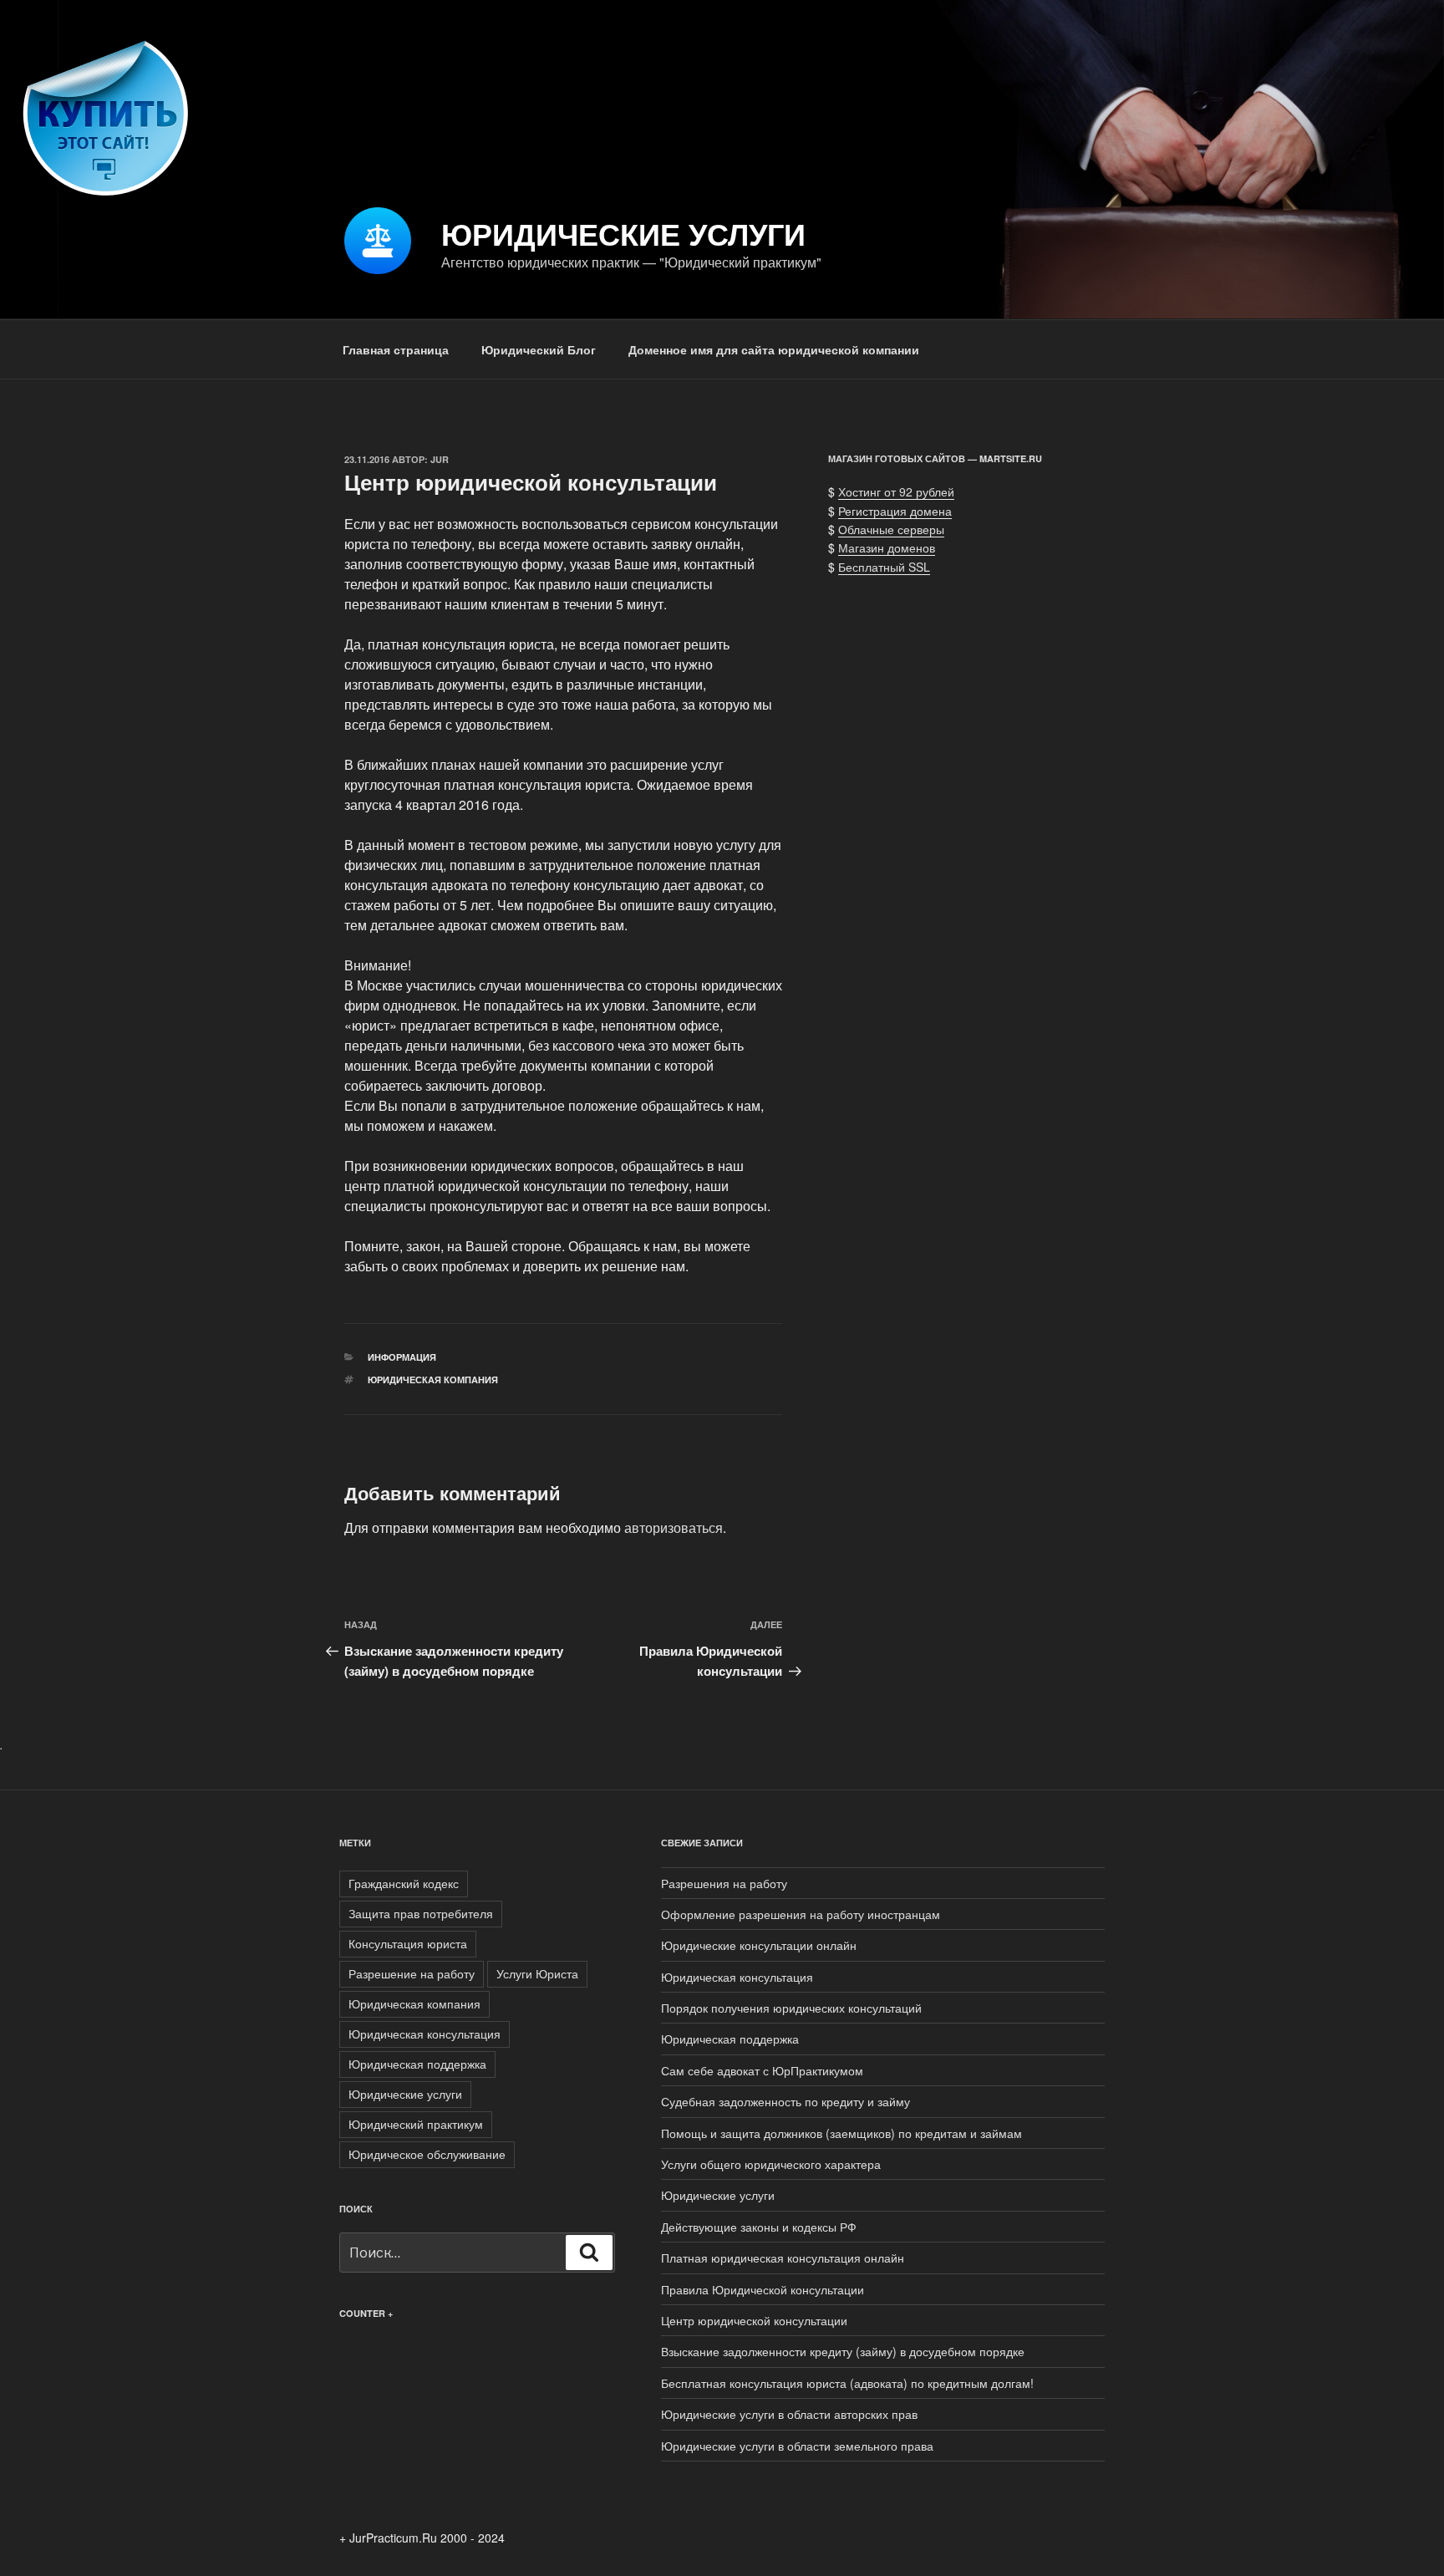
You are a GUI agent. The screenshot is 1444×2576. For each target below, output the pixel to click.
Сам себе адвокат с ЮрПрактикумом (762, 2070)
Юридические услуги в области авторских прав (789, 2414)
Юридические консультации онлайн (759, 1945)
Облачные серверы (891, 529)
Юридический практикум (416, 2124)
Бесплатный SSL (884, 567)
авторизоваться (674, 1527)
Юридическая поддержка (417, 2064)
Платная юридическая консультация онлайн (783, 2258)
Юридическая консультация (425, 2034)
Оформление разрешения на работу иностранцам (801, 1914)
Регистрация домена (895, 511)
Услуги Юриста (537, 1973)
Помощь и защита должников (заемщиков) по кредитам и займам (841, 2133)
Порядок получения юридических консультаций (791, 2008)
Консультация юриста (408, 1943)
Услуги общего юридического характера (771, 2164)
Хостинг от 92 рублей (896, 491)
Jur (440, 459)
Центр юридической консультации (754, 2320)
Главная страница (396, 349)
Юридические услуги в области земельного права (797, 2446)
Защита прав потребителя (421, 1913)
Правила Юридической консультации (763, 2289)
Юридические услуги (623, 233)
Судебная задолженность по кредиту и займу (786, 2101)
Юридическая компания (433, 1380)
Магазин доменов (887, 547)
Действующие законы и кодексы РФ (759, 2227)
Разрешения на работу (724, 1883)
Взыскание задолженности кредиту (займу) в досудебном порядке (843, 2351)
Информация (402, 1357)
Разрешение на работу (412, 1973)
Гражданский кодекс (404, 1883)
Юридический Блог (539, 349)
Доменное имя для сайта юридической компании (774, 349)
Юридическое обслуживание (427, 2154)
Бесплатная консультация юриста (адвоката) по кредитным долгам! (847, 2383)
